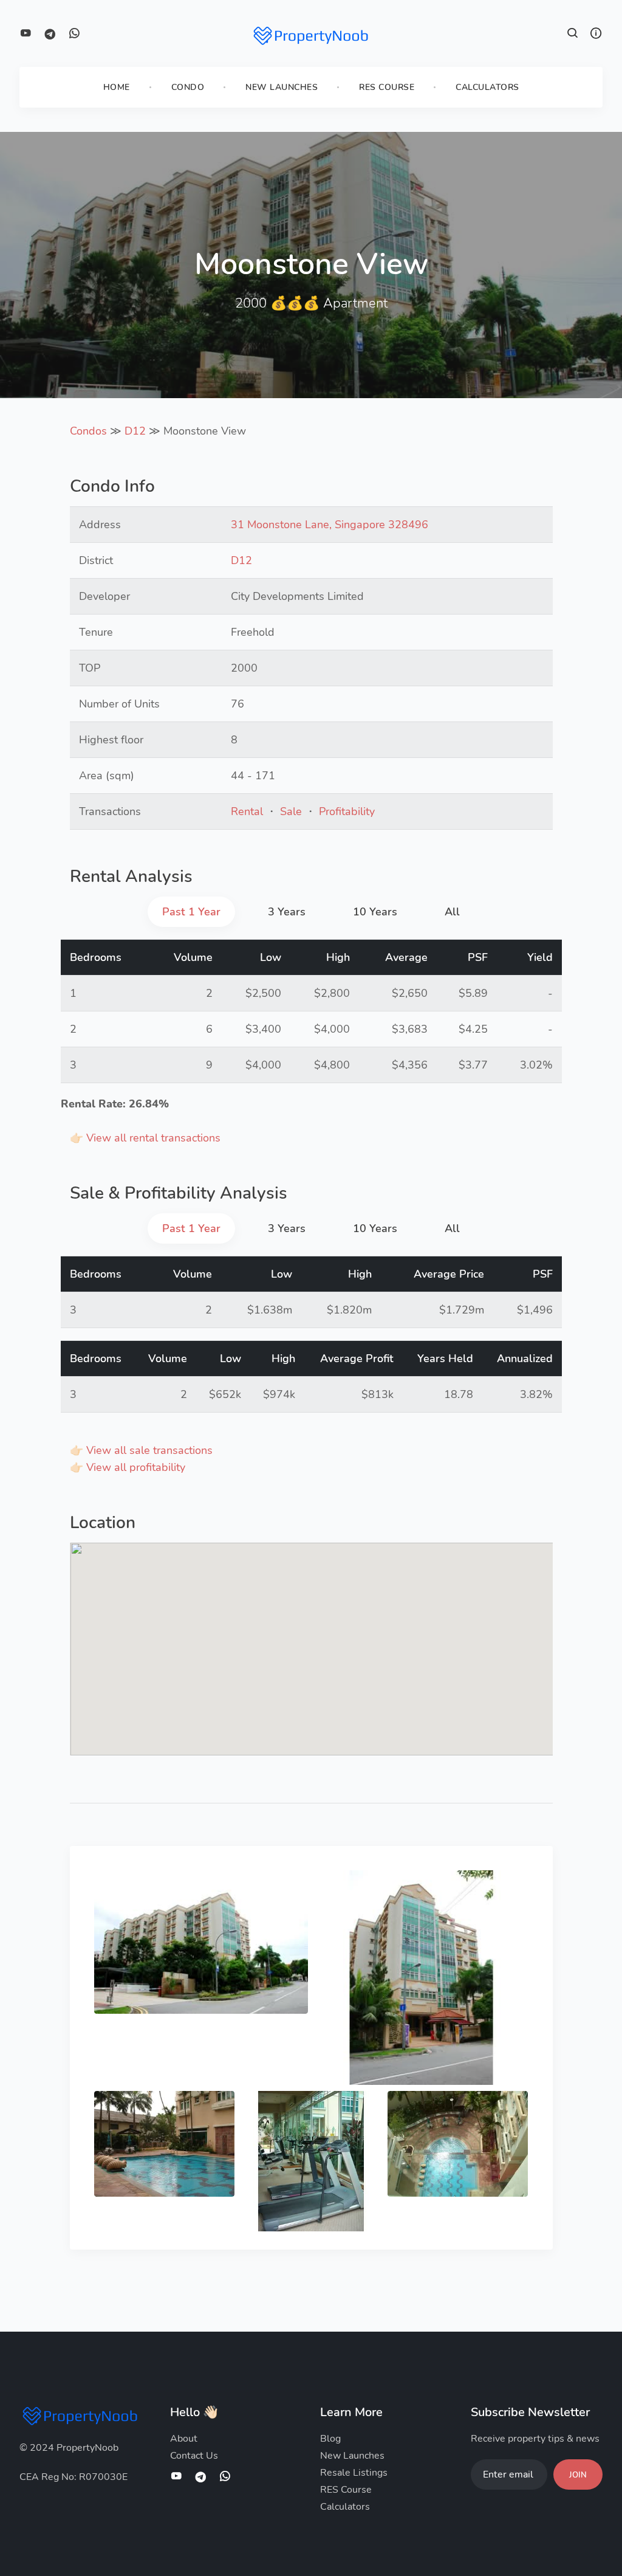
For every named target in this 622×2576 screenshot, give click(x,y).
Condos (88, 431)
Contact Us (194, 2456)
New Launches (282, 87)
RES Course (387, 87)
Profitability (347, 811)
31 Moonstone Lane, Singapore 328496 (330, 525)
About (184, 2439)
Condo (188, 87)
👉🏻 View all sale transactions (141, 1450)
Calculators (487, 87)
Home (117, 87)
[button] (573, 35)
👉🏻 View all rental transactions (145, 1138)
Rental (247, 811)
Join (578, 2475)
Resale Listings (354, 2473)
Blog (330, 2439)
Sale (291, 811)
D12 (135, 431)
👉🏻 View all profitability (128, 1467)
